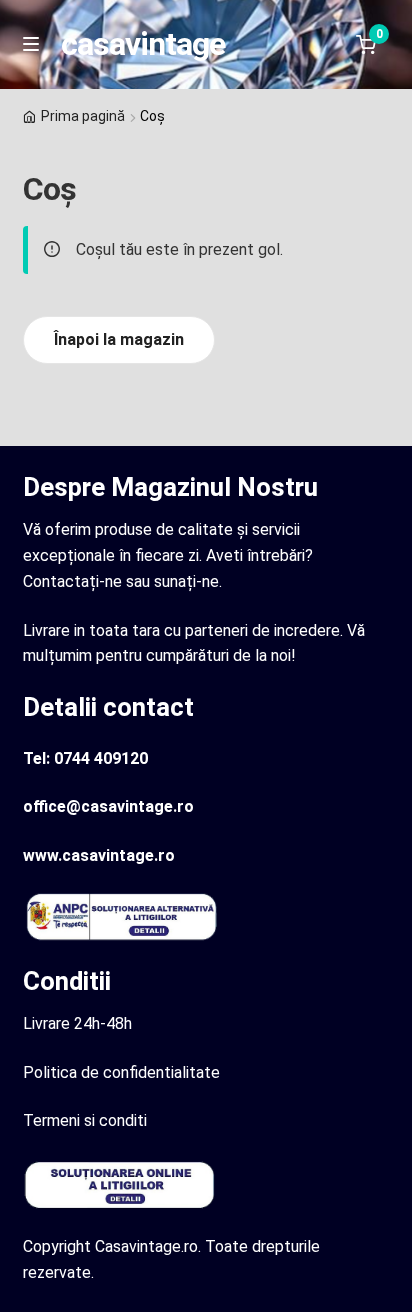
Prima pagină (83, 116)
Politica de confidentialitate (121, 1072)
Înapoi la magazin (119, 339)
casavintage (143, 44)
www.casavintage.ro (99, 855)
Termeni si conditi (85, 1120)
